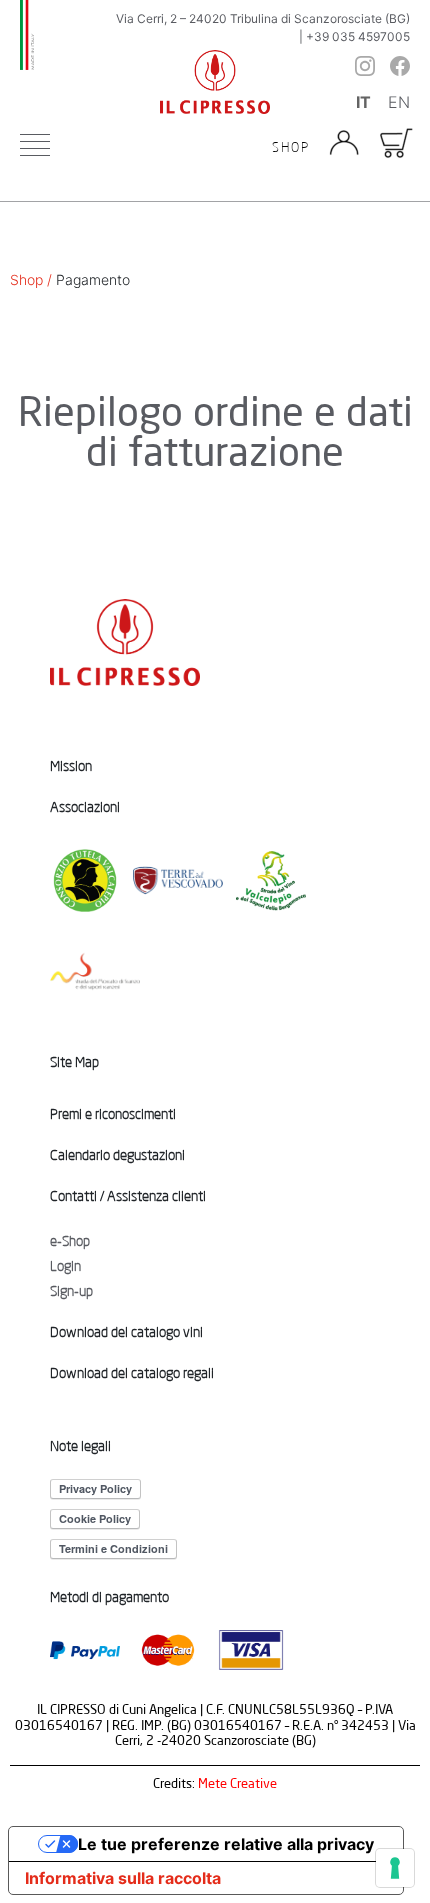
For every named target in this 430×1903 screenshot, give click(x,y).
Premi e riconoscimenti (113, 1114)
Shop (291, 147)
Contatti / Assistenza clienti (128, 1196)
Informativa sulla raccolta (123, 1878)
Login (65, 1266)
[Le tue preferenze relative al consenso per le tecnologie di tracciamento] (395, 1868)
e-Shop (70, 1241)
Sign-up (71, 1291)
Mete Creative (237, 1783)
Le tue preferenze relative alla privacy (226, 1844)
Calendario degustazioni (117, 1155)
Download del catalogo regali (132, 1373)
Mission (71, 766)
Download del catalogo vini (126, 1332)
